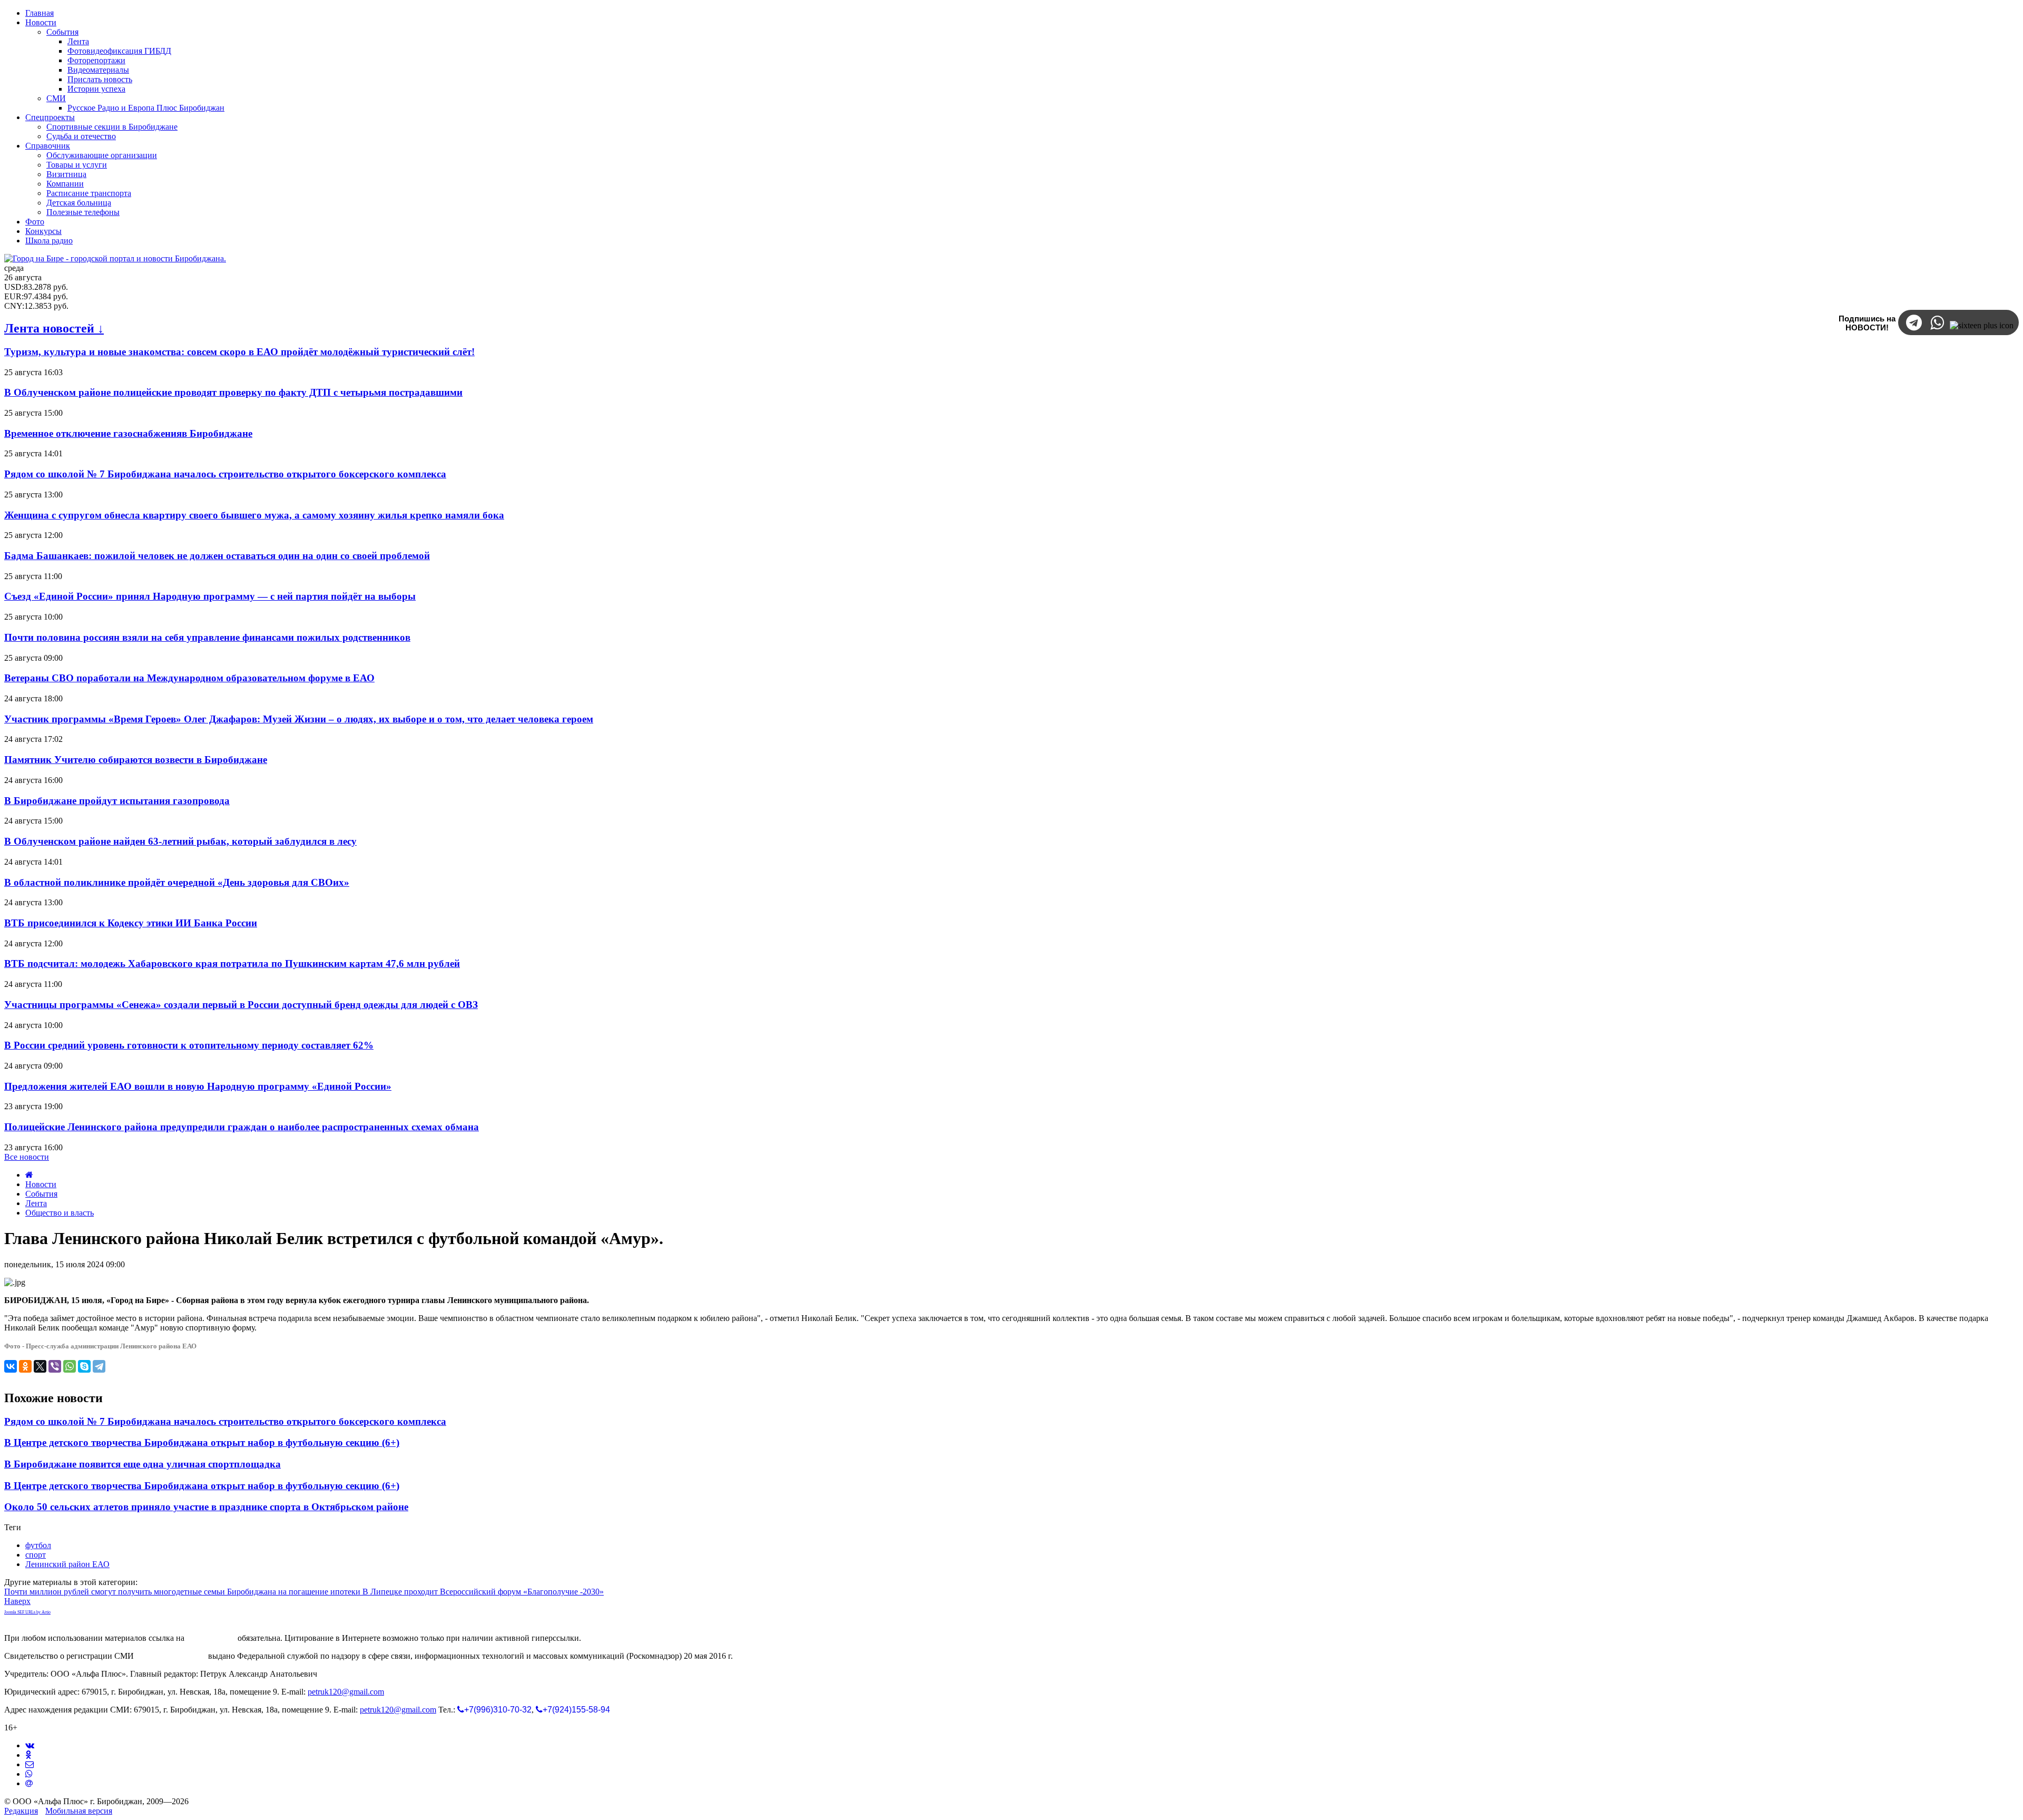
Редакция (21, 1811)
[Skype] (84, 1366)
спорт (36, 1555)
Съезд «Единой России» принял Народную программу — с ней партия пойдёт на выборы (210, 596)
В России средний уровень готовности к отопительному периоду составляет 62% (189, 1045)
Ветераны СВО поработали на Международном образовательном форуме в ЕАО (189, 678)
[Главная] (29, 1175)
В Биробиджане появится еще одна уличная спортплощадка (143, 1464)
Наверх (17, 1601)
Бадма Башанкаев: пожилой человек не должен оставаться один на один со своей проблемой (217, 556)
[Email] (29, 1783)
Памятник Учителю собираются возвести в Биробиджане (136, 760)
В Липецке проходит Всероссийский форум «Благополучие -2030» (483, 1592)
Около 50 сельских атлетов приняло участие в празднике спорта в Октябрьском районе (206, 1507)
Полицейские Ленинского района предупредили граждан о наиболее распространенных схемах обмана (242, 1127)
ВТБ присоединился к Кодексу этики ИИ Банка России (131, 923)
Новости (41, 1184)
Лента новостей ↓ (54, 328)
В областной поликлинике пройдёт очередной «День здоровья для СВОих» (177, 882)
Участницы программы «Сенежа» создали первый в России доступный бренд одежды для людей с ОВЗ (241, 1005)
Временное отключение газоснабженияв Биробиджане (128, 433)
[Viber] (55, 1366)
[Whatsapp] (29, 1774)
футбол (38, 1545)
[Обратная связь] (30, 1764)
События (41, 1194)
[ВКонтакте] (11, 1366)
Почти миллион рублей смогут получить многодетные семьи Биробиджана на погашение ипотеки (183, 1592)
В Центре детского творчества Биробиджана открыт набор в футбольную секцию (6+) (202, 1442)
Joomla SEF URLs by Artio (27, 1612)
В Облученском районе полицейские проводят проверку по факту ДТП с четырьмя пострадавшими (233, 392)
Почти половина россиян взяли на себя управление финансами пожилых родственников (207, 637)
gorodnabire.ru (211, 1638)
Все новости (27, 1157)
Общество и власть (60, 1213)
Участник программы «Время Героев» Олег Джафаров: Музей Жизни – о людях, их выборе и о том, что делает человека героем (299, 719)
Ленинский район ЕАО (67, 1564)
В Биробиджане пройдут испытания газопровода (117, 801)
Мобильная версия (79, 1811)
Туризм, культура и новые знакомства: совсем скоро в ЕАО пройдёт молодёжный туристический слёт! (239, 352)
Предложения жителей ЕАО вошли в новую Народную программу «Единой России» (198, 1086)
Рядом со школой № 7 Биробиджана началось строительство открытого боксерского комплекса (225, 474)
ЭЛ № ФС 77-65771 (171, 1656)
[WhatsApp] (70, 1366)
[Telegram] (99, 1366)
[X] (40, 1366)
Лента (36, 1203)
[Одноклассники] (25, 1366)
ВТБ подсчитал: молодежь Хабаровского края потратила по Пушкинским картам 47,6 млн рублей (232, 963)
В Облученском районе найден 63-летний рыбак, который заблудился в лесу (180, 841)
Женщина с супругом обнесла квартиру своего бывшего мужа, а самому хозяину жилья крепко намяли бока (254, 515)
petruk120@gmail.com (346, 1692)
